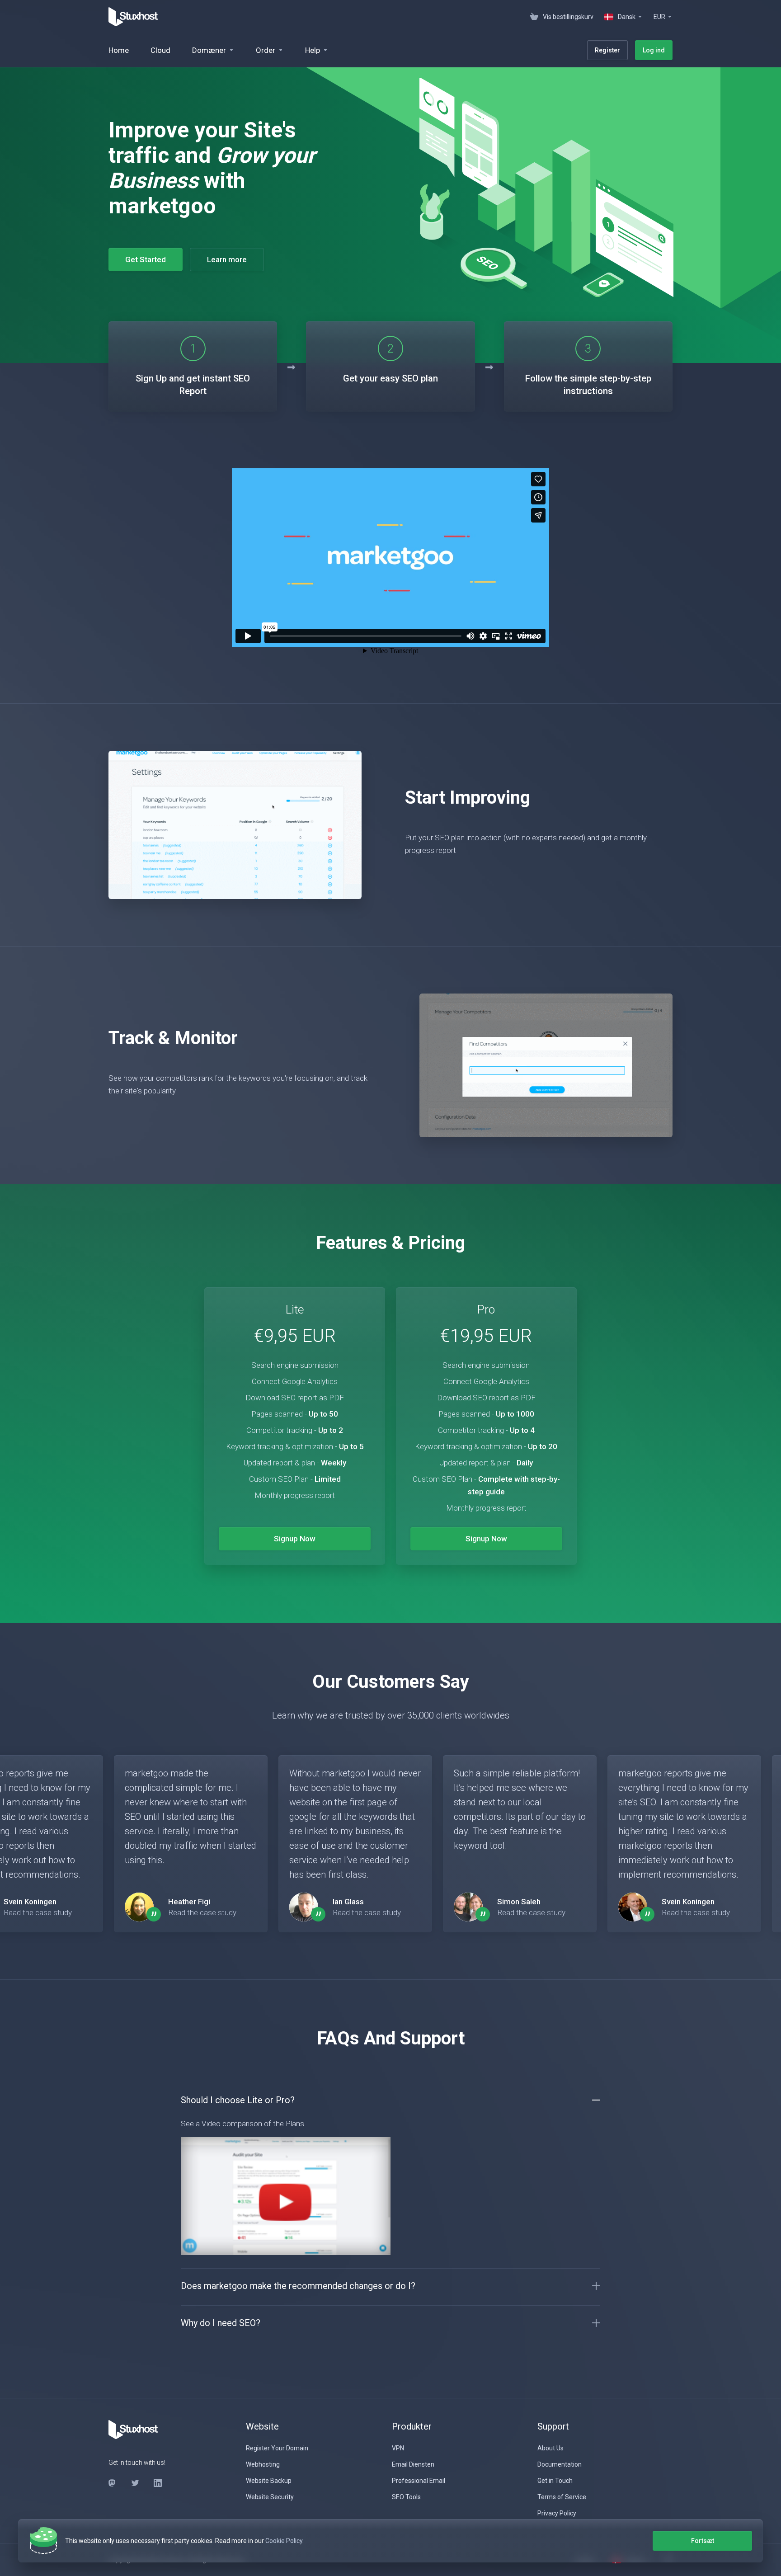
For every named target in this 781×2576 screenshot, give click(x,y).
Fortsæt (703, 2541)
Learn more (227, 259)
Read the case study (38, 1912)
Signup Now (295, 1539)
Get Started (146, 259)
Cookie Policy (284, 2541)
